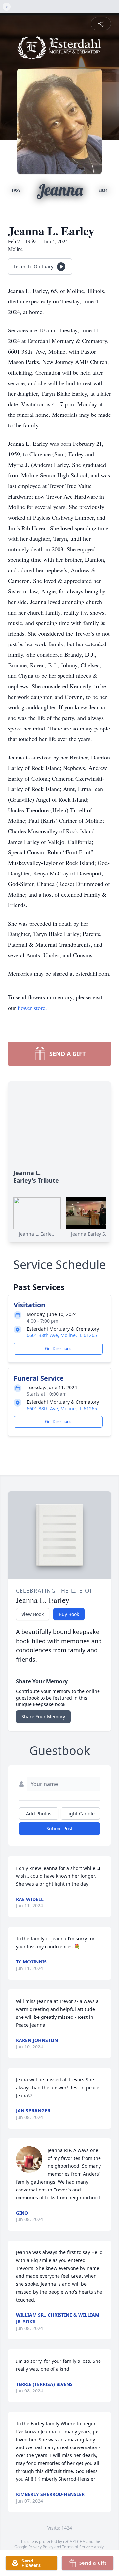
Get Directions (58, 1348)
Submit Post (59, 1829)
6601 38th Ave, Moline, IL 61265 (62, 1335)
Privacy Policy (41, 2547)
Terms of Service (78, 2547)
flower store (31, 1008)
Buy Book (69, 1614)
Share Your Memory (43, 1717)
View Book (33, 1614)
